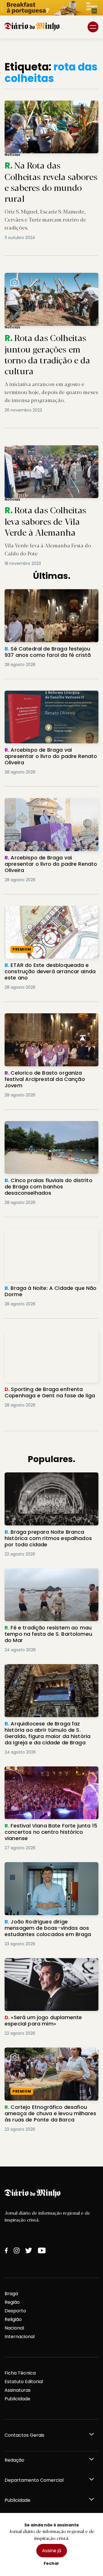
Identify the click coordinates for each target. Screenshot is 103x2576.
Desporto (15, 2311)
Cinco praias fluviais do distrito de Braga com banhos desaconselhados (48, 1128)
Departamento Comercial (34, 2480)
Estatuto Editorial (24, 2382)
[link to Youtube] (42, 2250)
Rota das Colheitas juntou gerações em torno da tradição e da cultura (45, 280)
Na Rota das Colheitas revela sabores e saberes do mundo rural (44, 107)
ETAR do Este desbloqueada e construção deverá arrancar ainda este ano (51, 916)
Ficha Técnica (20, 2373)
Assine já (52, 2551)
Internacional (20, 2337)
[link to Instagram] (17, 2250)
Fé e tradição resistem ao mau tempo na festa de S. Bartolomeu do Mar (49, 1575)
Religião (13, 2319)
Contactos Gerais (24, 2435)
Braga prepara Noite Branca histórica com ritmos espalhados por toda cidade (48, 1483)
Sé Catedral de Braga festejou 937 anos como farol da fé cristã (51, 596)
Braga (11, 2294)
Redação (14, 2460)
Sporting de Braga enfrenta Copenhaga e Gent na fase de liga (51, 1337)
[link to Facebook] (6, 2250)
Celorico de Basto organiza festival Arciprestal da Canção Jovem (45, 1020)
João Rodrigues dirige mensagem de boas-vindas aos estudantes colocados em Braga (48, 1872)
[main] (51, 1102)
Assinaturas (18, 2390)
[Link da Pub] (51, 8)
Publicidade (17, 2399)
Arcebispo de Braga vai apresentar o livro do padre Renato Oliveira (47, 697)
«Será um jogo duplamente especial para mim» (46, 1965)
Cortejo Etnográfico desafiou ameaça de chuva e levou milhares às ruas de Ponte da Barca (49, 2058)
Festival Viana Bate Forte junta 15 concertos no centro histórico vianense (50, 1773)
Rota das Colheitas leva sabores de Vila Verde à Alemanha (51, 452)
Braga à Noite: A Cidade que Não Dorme (51, 1232)
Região (12, 2302)
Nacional (14, 2328)
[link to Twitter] (29, 2250)
